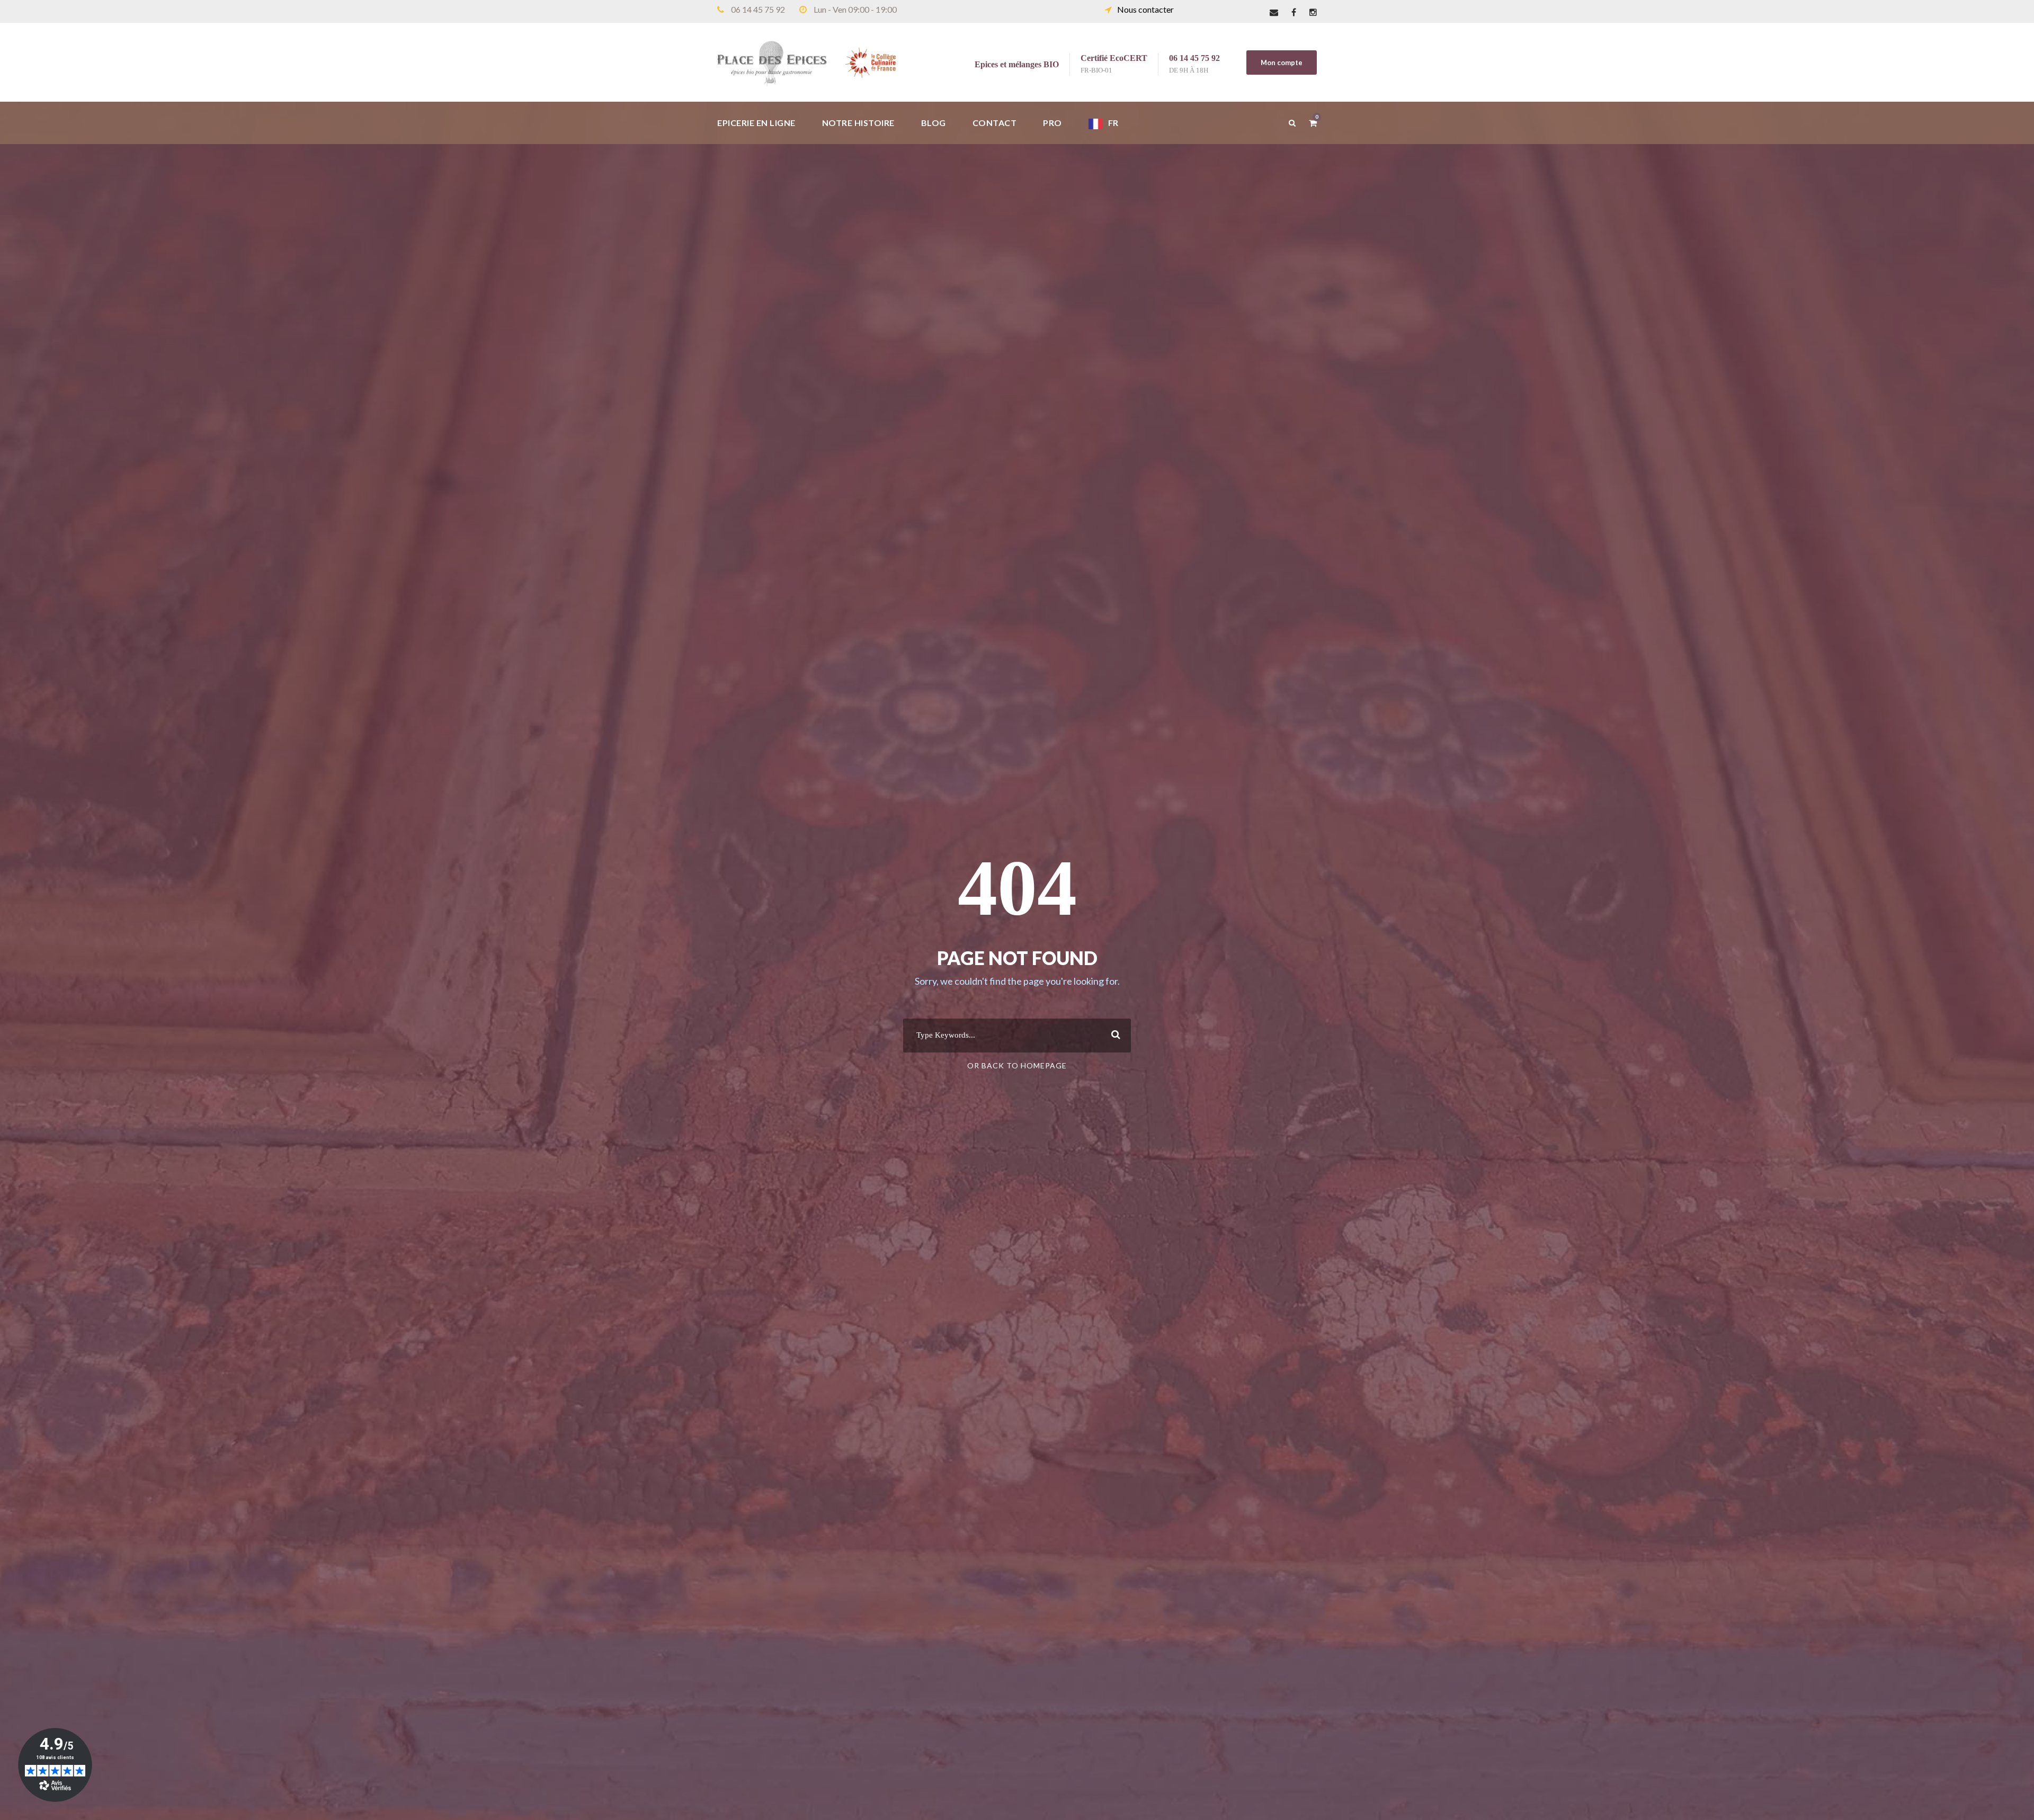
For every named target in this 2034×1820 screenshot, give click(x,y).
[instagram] (1313, 12)
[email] (1274, 12)
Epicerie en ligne (756, 123)
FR (1113, 123)
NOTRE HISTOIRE (858, 123)
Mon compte (1282, 63)
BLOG (934, 123)
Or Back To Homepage (1017, 1065)
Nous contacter (1145, 9)
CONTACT (995, 123)
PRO (1052, 123)
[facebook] (1294, 12)
